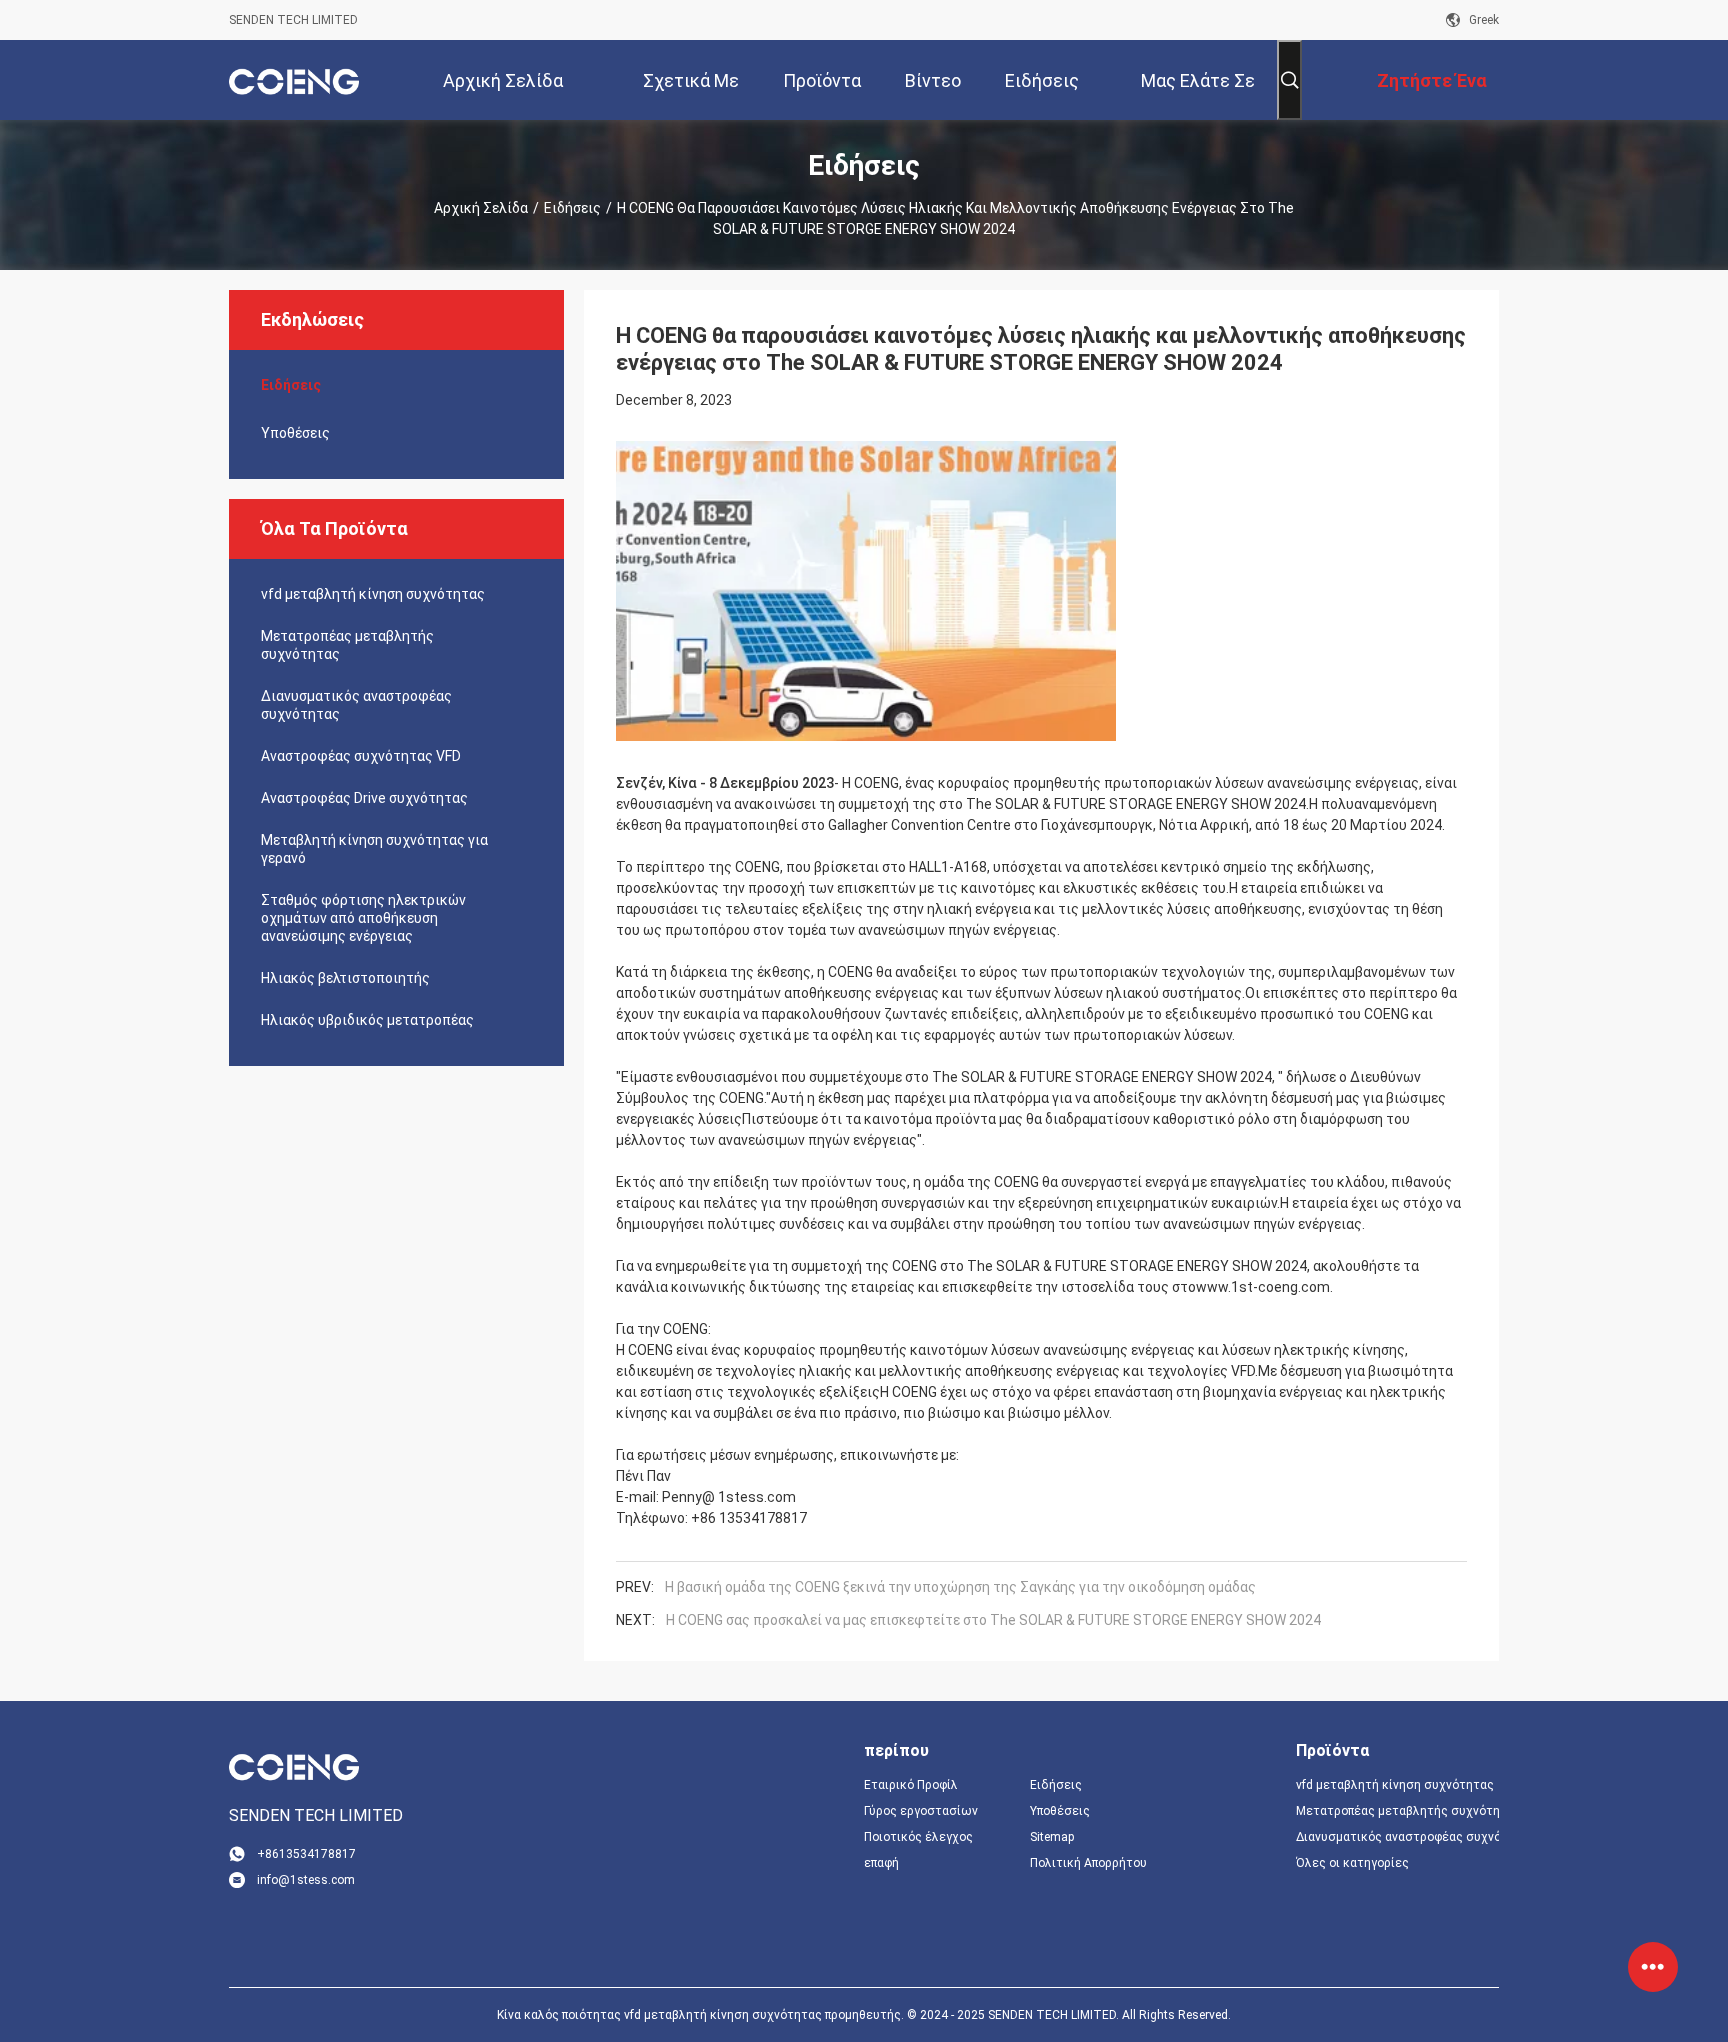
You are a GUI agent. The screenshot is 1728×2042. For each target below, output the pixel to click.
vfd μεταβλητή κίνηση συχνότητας (373, 594)
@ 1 (714, 1497)
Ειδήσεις (572, 208)
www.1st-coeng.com (1263, 1287)
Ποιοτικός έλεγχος (918, 1837)
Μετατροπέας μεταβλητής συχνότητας (347, 645)
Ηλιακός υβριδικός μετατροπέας (367, 1020)
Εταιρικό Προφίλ (911, 1785)
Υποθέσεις (295, 433)
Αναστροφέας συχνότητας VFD (361, 756)
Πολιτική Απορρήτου (1088, 1863)
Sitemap (1052, 1837)
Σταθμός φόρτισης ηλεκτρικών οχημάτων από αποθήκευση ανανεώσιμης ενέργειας (363, 918)
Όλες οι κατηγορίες (1352, 1863)
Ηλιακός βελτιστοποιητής (345, 978)
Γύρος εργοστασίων (921, 1811)
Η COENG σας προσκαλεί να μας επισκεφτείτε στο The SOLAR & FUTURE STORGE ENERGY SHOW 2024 (993, 1620)
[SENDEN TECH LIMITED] (294, 80)
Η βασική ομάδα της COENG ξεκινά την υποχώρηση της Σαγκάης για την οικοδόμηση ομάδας (960, 1587)
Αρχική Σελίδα (481, 208)
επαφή (881, 1863)
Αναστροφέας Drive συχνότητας (364, 798)
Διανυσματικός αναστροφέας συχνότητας (356, 705)
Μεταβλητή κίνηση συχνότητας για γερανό (374, 849)
